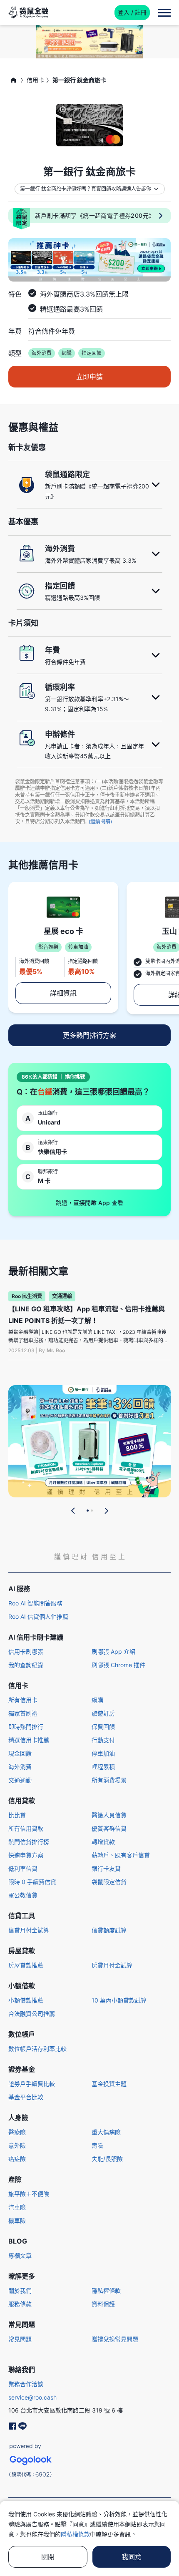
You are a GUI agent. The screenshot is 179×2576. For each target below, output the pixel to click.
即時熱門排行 (26, 1727)
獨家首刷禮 (23, 1713)
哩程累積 (103, 1767)
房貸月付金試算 (112, 1965)
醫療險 (17, 2132)
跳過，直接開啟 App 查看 (89, 1203)
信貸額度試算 (109, 1930)
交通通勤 (20, 1780)
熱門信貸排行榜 (29, 1842)
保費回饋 (103, 1727)
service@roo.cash (32, 2397)
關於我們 (20, 2290)
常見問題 (20, 2339)
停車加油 (103, 1753)
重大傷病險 (106, 2132)
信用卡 (35, 80)
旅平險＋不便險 (29, 2194)
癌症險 (17, 2159)
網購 (97, 1700)
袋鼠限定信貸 (109, 1882)
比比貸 (17, 1815)
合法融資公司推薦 (32, 2014)
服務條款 (20, 2304)
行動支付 (103, 1740)
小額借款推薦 (26, 2000)
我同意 (132, 2557)
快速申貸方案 (26, 1855)
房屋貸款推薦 (26, 1965)
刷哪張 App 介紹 (113, 1652)
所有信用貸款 (26, 1828)
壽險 (97, 2145)
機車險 (17, 2220)
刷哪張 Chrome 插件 (118, 1665)
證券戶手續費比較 (32, 2084)
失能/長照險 (107, 2159)
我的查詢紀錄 (26, 1665)
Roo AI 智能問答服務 (35, 1603)
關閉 (48, 2557)
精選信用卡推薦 (29, 1740)
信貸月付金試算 (29, 1930)
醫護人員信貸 (109, 1815)
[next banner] (106, 1511)
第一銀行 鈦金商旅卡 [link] (79, 80)
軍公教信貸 (23, 1895)
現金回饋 (20, 1753)
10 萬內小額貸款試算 (119, 2000)
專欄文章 (20, 2255)
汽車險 (17, 2207)
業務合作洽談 (26, 2384)
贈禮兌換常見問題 (115, 2339)
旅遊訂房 (103, 1713)
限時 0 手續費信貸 (32, 1882)
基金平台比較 (26, 2097)
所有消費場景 (109, 1780)
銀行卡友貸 (106, 1868)
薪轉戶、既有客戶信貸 (121, 1855)
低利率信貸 (23, 1868)
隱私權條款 (106, 2290)
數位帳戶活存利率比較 (37, 2049)
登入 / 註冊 (132, 12)
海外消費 (20, 1767)
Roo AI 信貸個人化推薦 (38, 1616)
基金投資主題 (109, 2084)
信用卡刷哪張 (26, 1652)
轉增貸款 (103, 1842)
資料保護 (103, 2304)
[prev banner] (73, 1511)
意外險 (17, 2145)
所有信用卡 (23, 1700)
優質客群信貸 (109, 1828)
